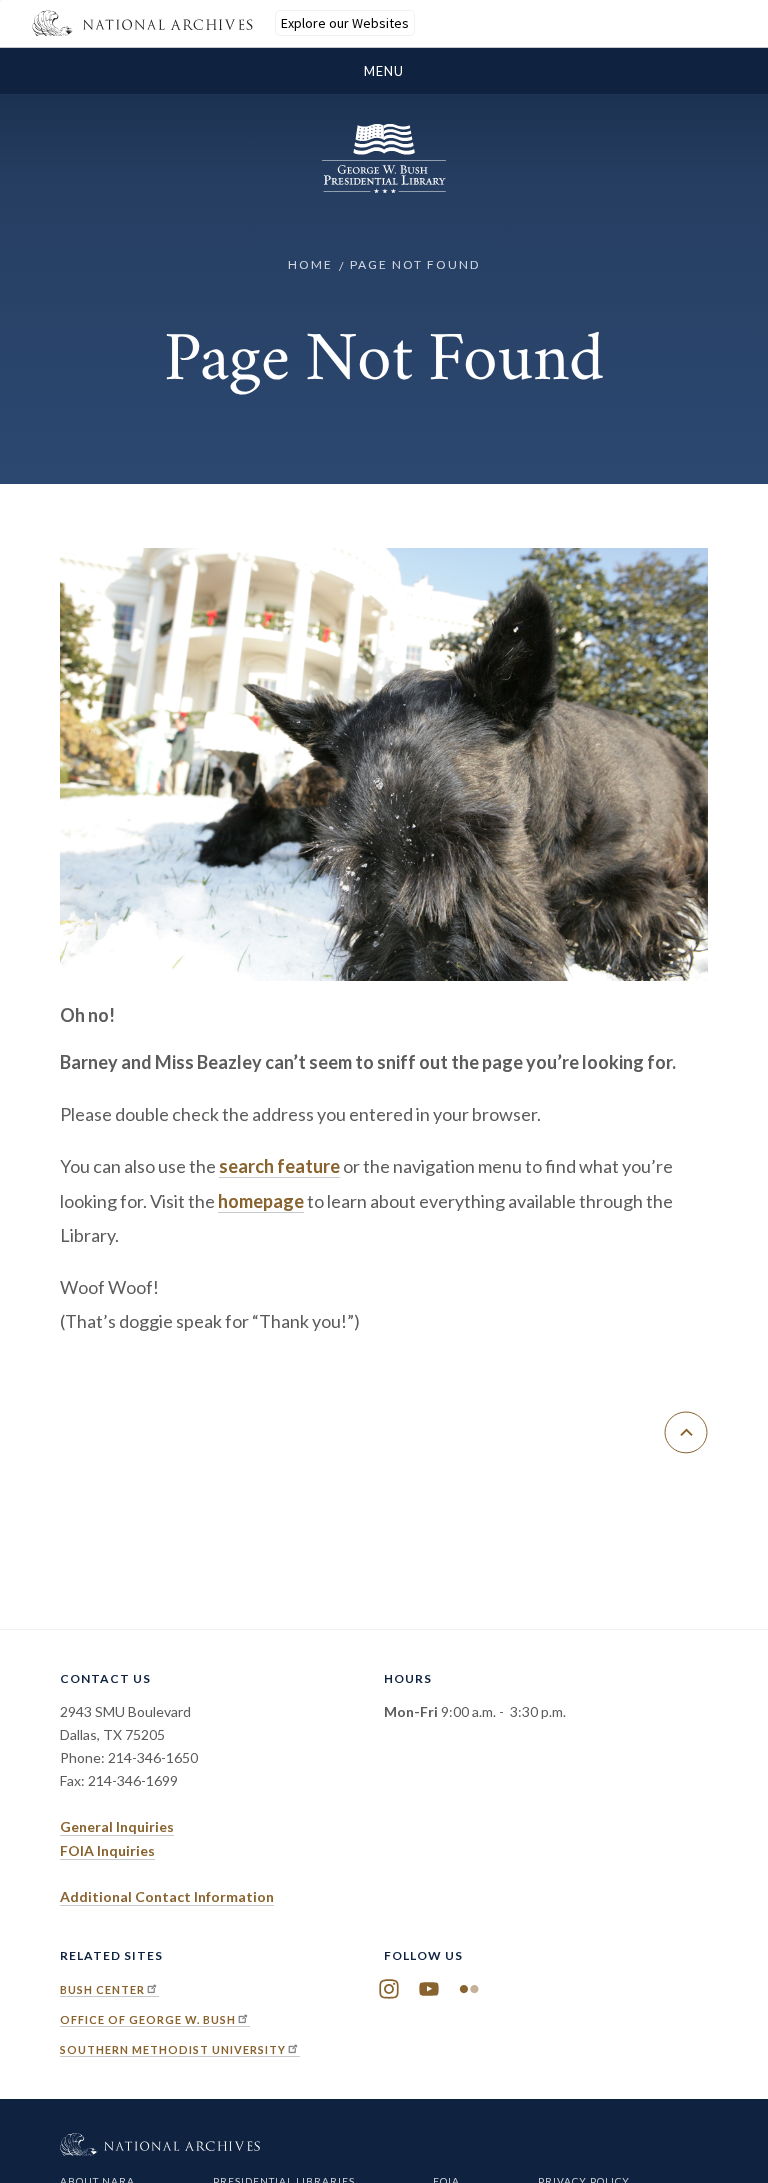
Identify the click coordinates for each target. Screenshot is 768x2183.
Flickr (469, 1989)
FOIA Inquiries (107, 1850)
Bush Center (102, 1989)
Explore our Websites (345, 23)
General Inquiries (117, 1826)
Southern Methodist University (173, 2049)
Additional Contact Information (167, 1896)
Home (310, 264)
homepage (261, 1201)
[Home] (384, 187)
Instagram (389, 1989)
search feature (279, 1166)
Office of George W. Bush (148, 2019)
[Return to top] (686, 1432)
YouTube (429, 1989)
